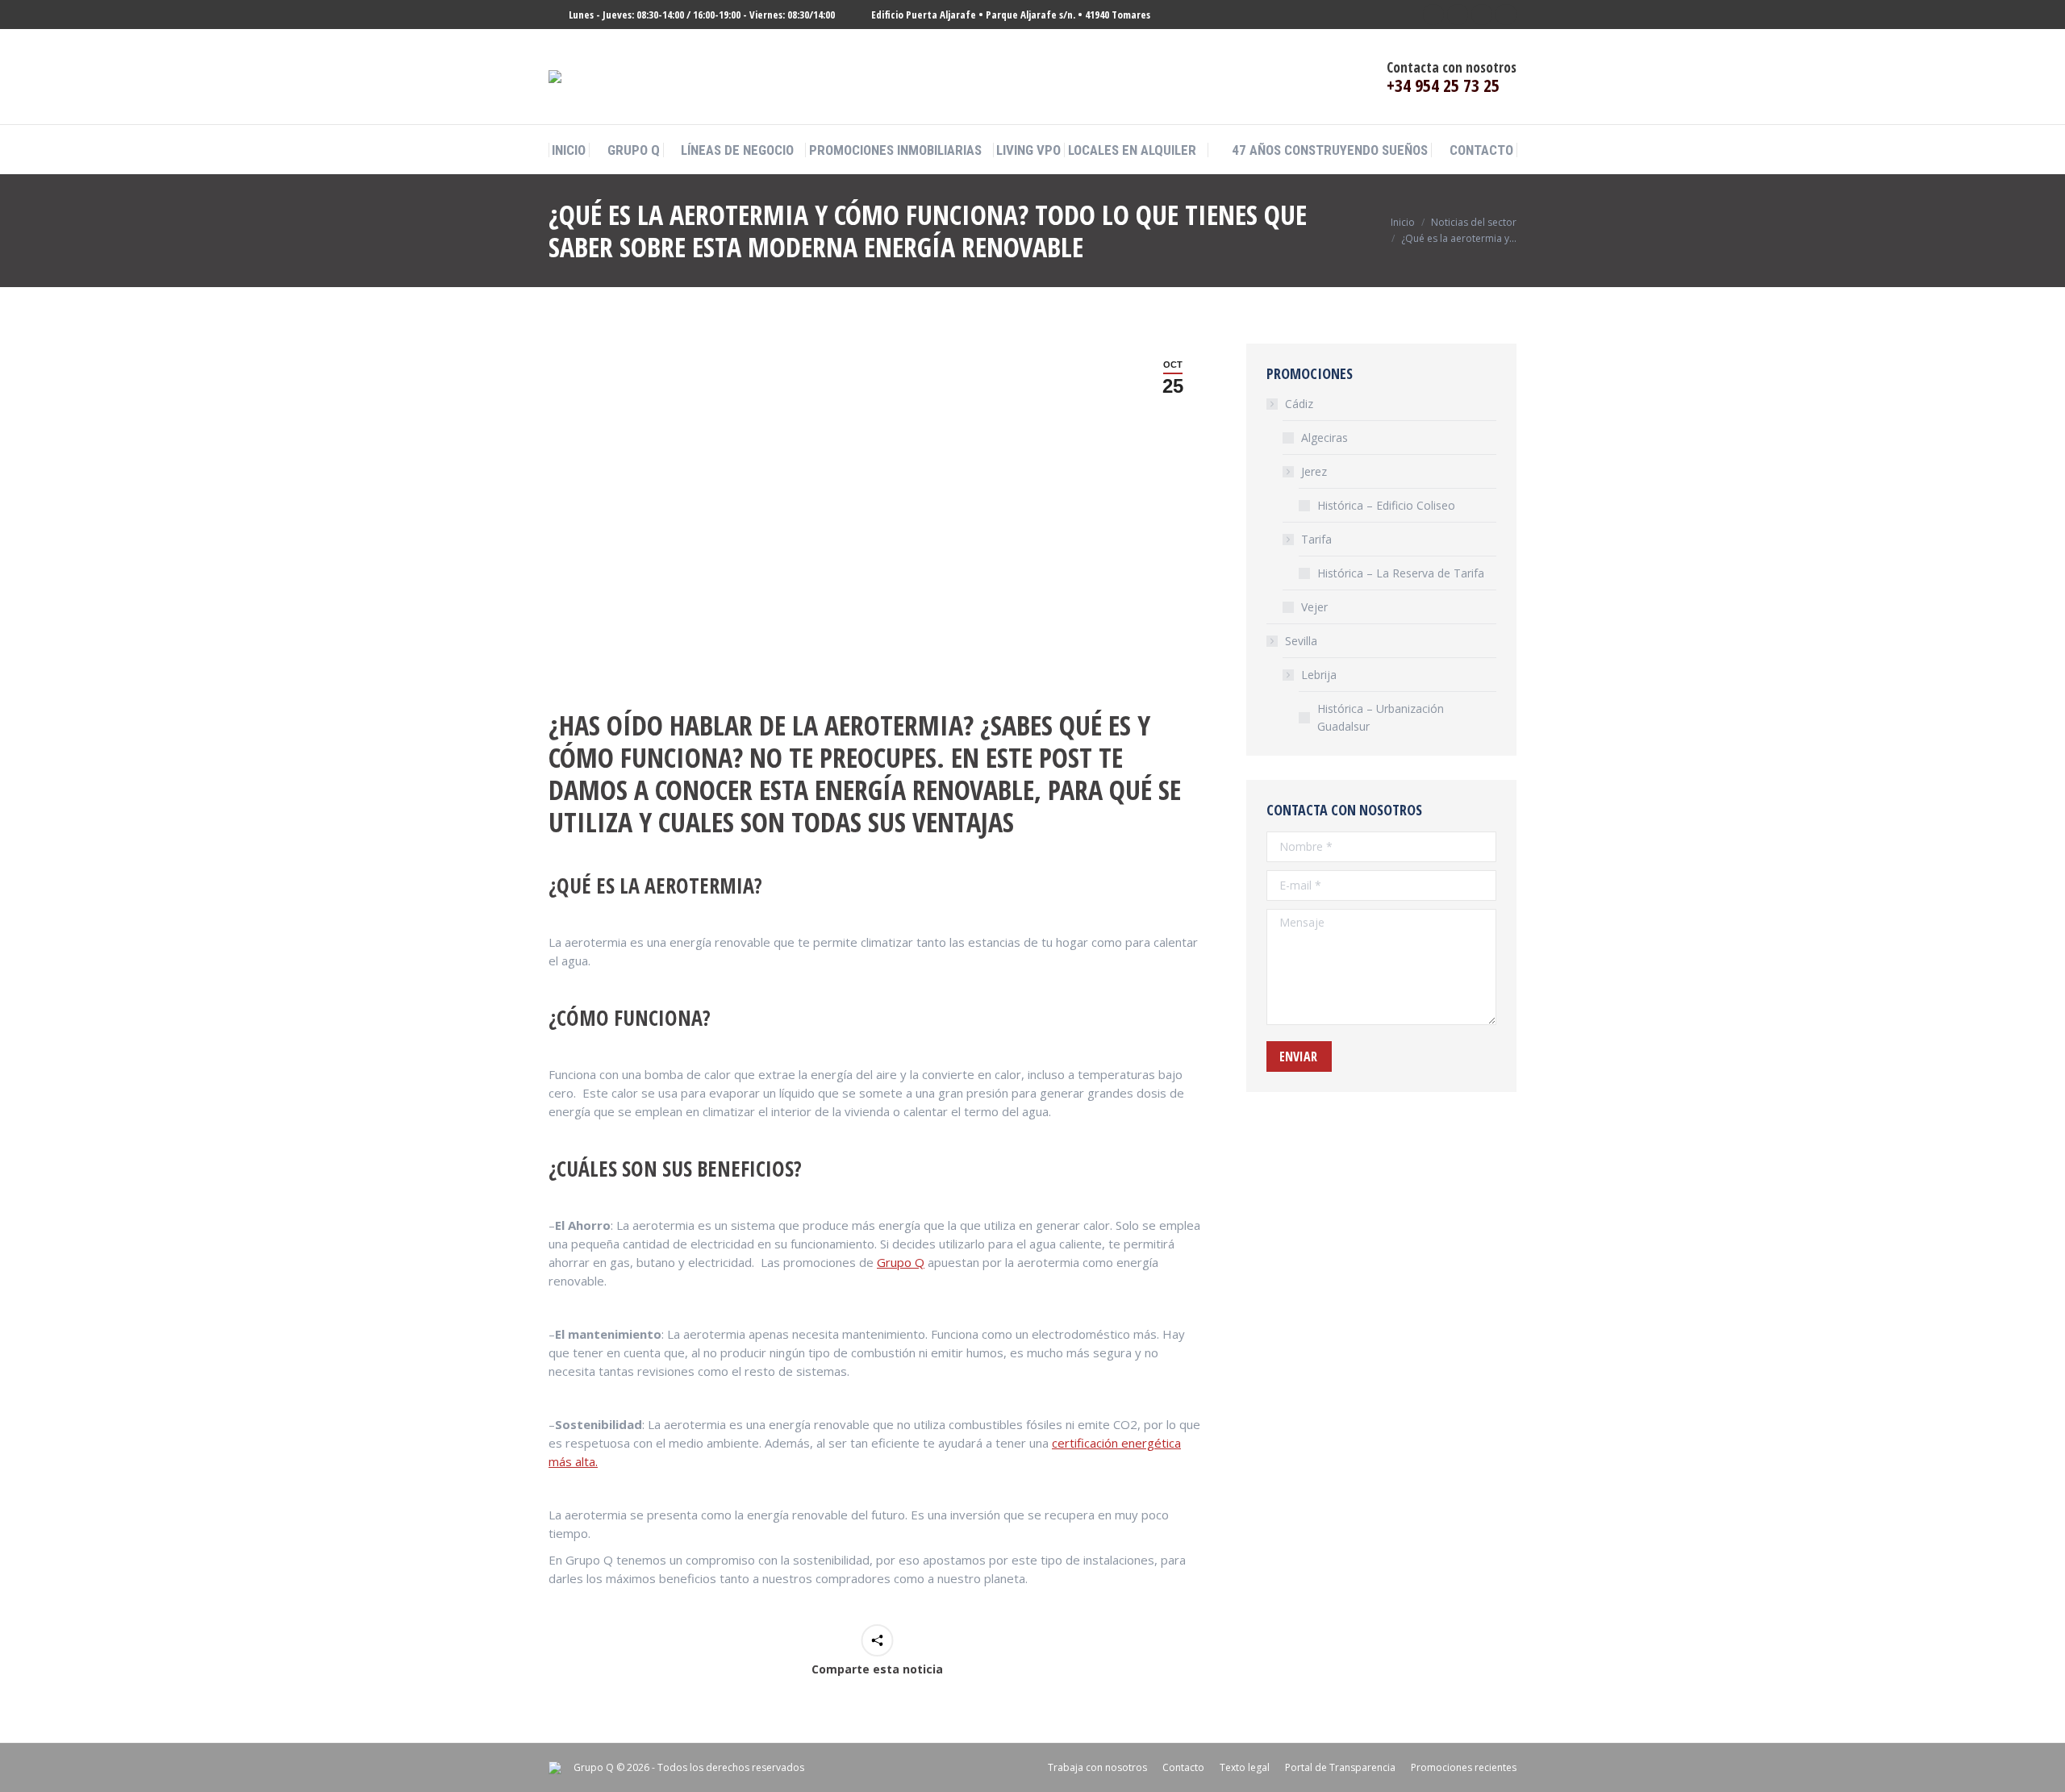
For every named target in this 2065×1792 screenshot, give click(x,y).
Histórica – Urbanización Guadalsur (1381, 717)
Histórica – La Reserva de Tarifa (1401, 573)
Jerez (1314, 471)
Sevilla (1301, 641)
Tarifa (1316, 539)
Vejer (1314, 607)
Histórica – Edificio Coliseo (1386, 505)
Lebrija (1319, 675)
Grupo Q (901, 1262)
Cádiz (1299, 404)
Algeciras (1325, 438)
